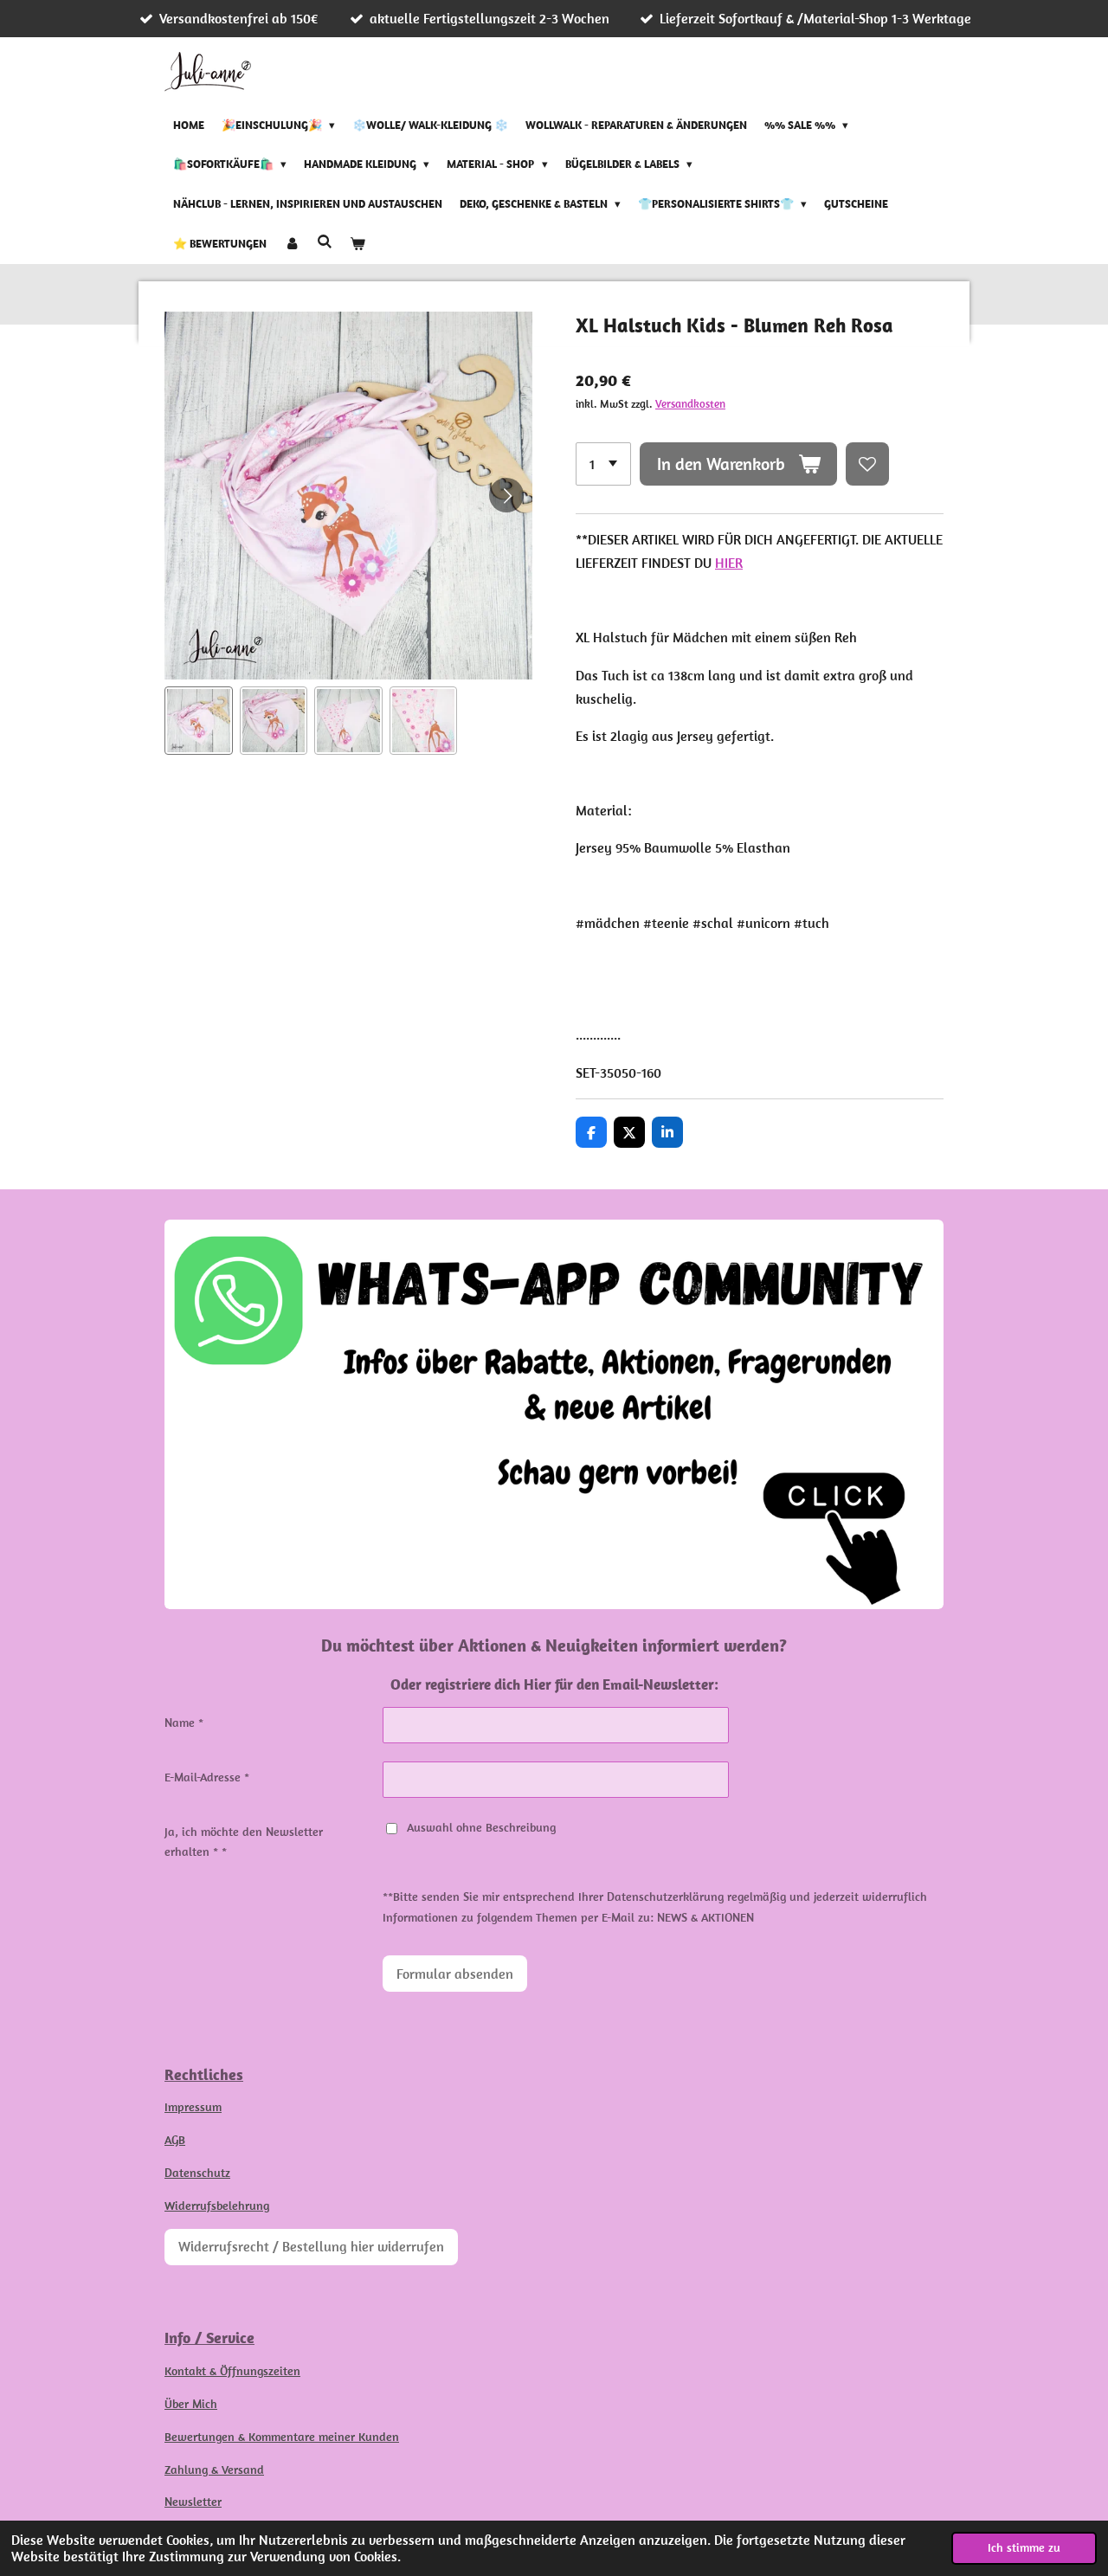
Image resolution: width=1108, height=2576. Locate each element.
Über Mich (191, 2404)
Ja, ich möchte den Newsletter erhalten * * (244, 1842)
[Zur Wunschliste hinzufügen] (867, 464)
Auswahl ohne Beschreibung (481, 1827)
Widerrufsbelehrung (217, 2206)
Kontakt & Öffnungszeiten (232, 2371)
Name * (184, 1723)
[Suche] (325, 242)
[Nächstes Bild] (506, 495)
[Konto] (292, 244)
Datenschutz (197, 2173)
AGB (175, 2140)
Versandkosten (690, 404)
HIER (729, 563)
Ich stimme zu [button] (1024, 2547)
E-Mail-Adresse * (207, 1777)
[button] (199, 721)
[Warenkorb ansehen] (358, 244)
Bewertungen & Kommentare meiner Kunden (282, 2437)
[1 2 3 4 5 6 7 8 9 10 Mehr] (603, 464)
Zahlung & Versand (214, 2470)
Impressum (193, 2107)
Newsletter (193, 2502)
